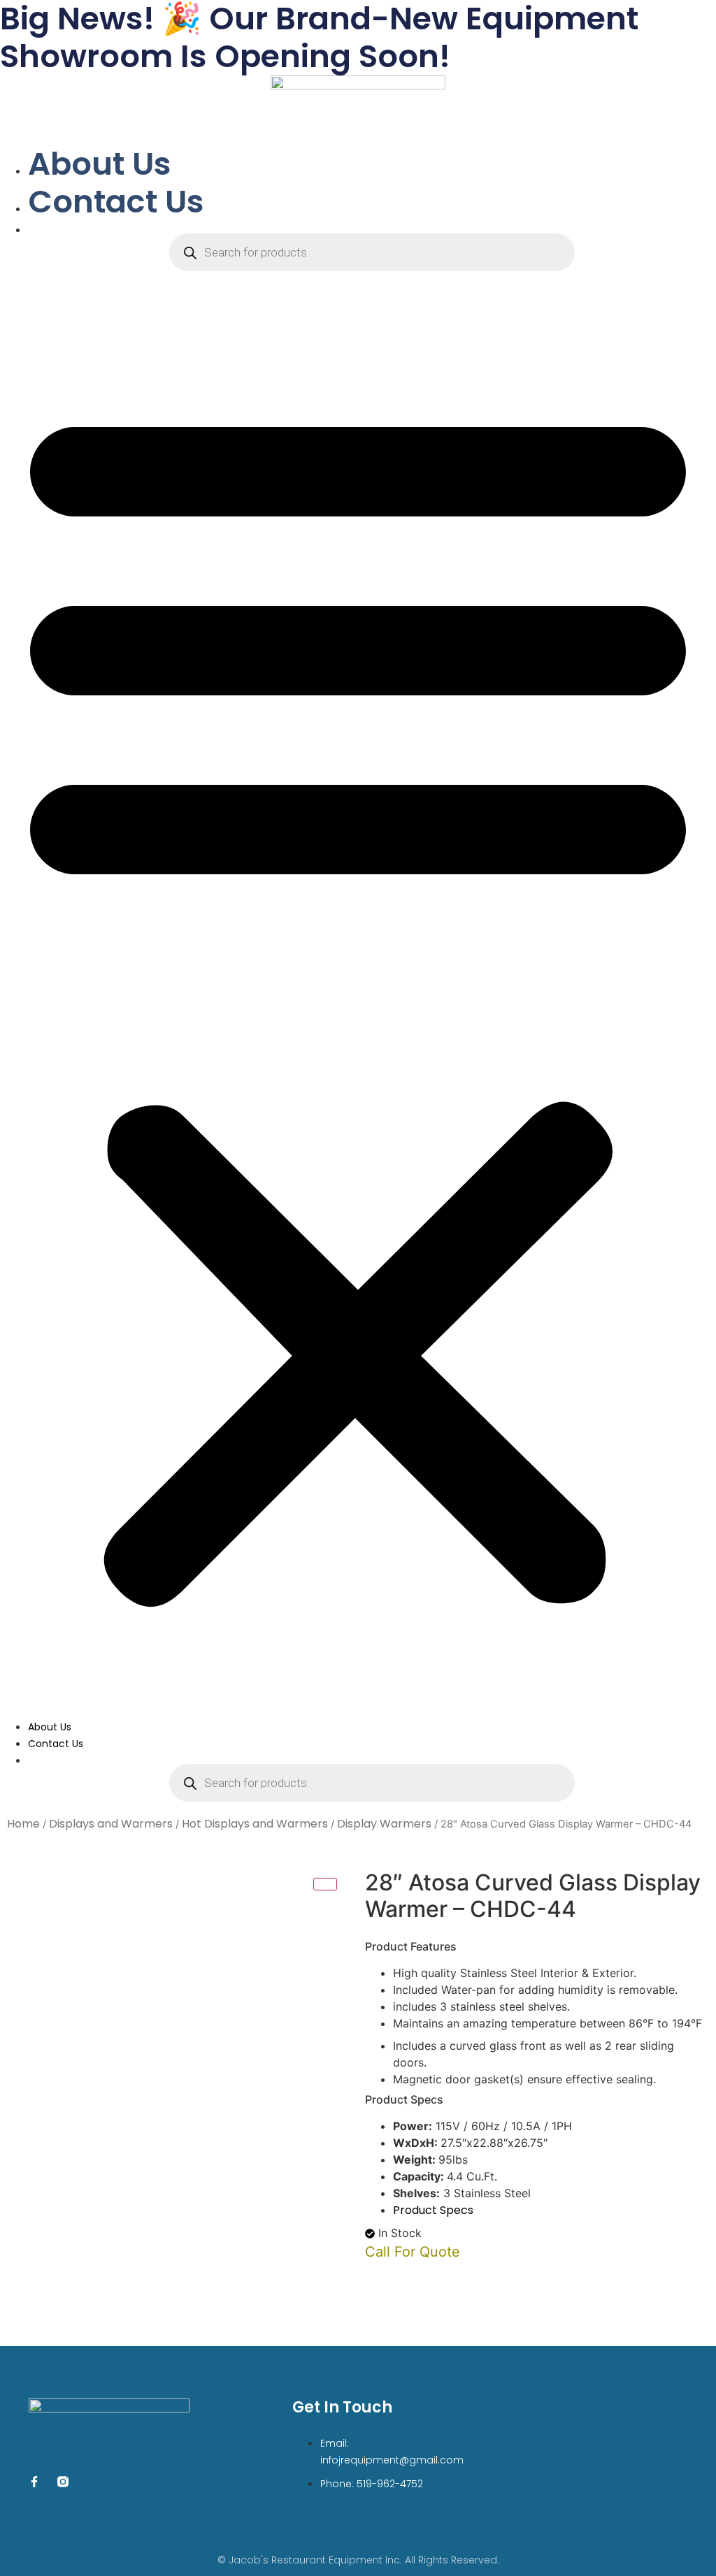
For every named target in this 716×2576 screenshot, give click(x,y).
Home (23, 1824)
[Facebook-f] (34, 2482)
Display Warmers (384, 1824)
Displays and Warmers (111, 1824)
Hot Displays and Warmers (255, 1824)
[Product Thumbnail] (325, 1884)
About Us (100, 164)
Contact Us (116, 202)
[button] (358, 998)
